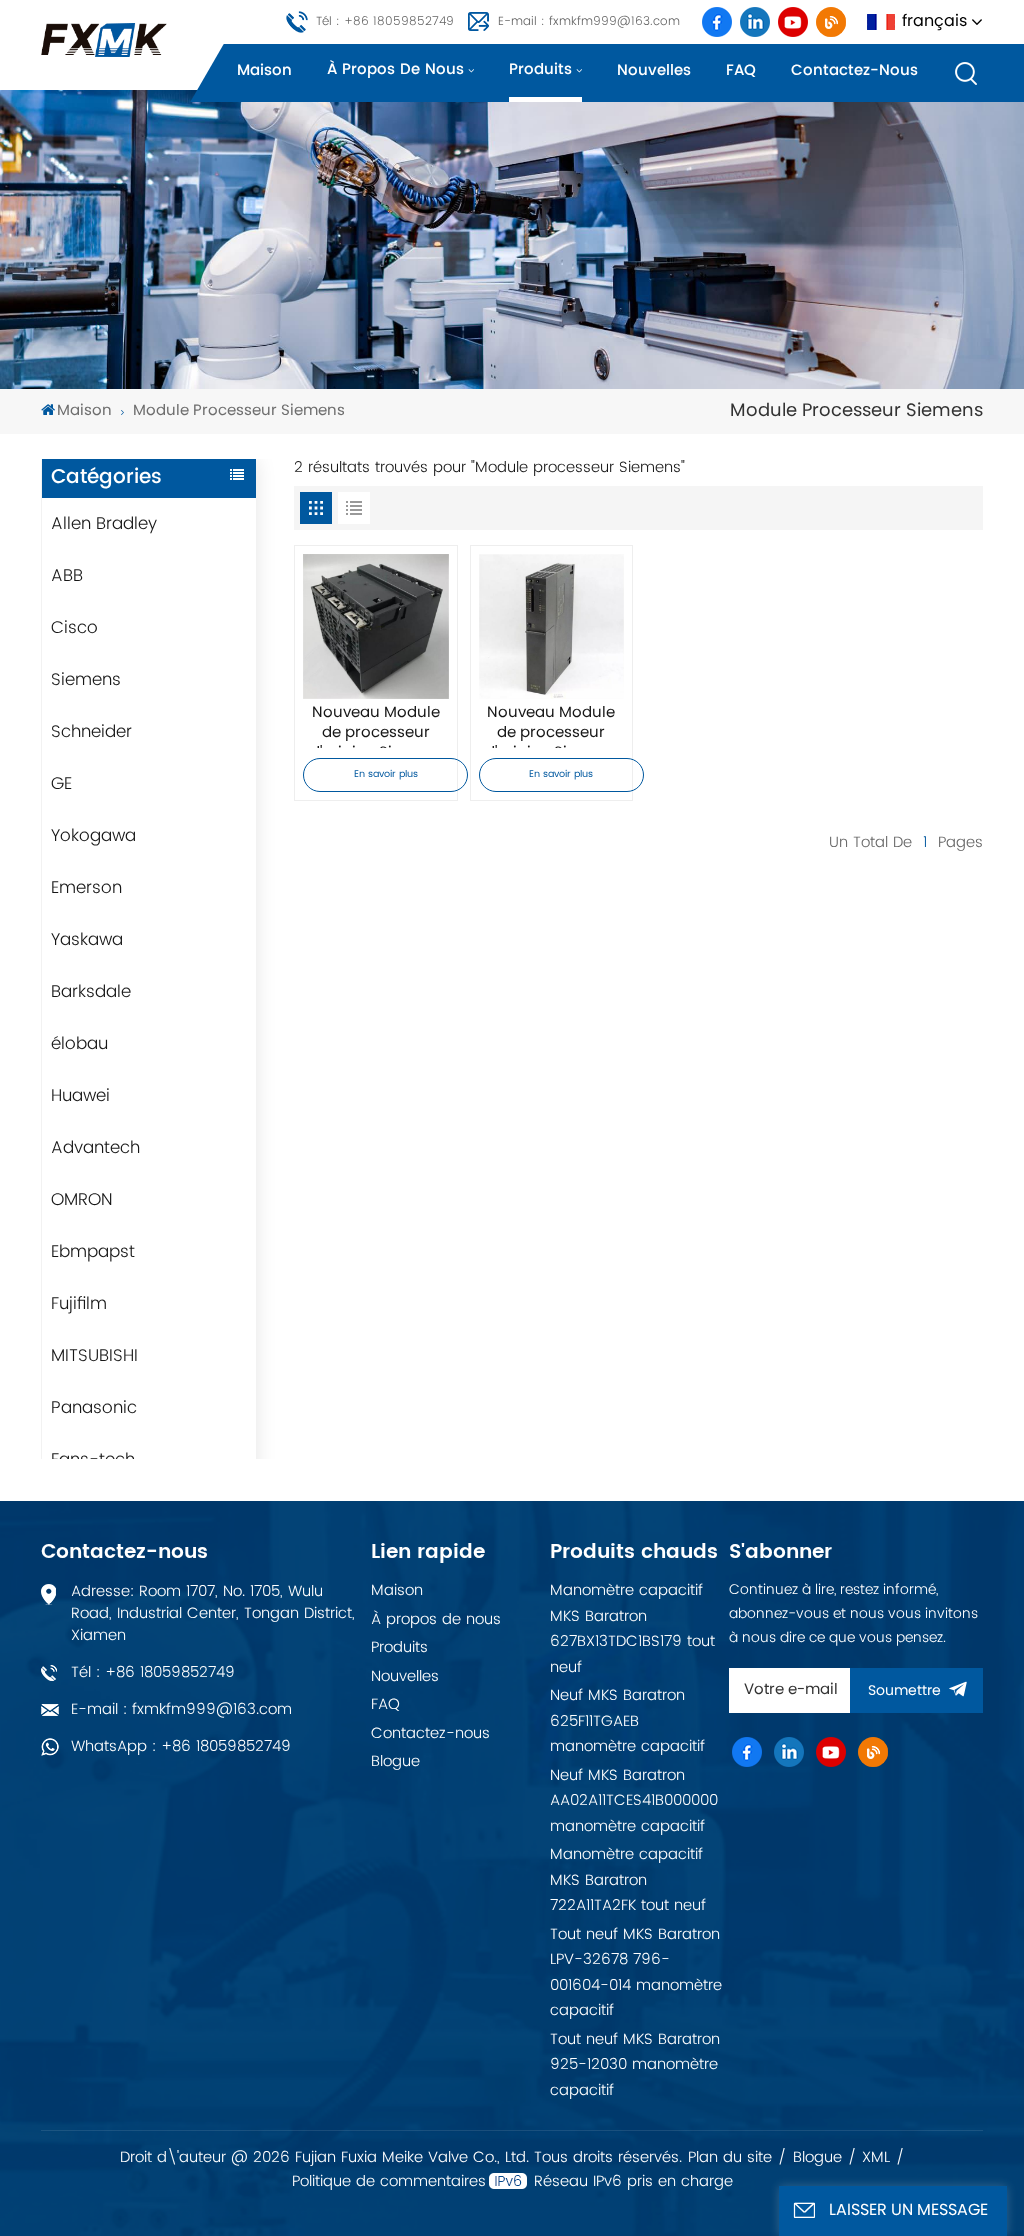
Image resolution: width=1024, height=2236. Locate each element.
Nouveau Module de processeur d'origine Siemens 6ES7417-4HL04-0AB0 (551, 726)
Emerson (86, 888)
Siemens (86, 680)
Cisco (74, 628)
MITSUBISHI (94, 1356)
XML (876, 2158)
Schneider (91, 732)
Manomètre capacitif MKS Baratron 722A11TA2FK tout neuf (628, 1880)
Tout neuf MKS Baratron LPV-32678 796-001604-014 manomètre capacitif (636, 1973)
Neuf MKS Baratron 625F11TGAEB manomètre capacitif (627, 1721)
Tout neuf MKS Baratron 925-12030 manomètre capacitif (635, 2065)
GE (61, 784)
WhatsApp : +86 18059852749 (181, 1746)
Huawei (80, 1096)
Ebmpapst (93, 1252)
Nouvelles (654, 70)
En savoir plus (386, 774)
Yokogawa (93, 836)
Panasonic (94, 1408)
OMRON (82, 1200)
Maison (264, 70)
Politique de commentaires (389, 2182)
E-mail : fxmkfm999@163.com (589, 21)
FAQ (741, 70)
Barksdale (91, 992)
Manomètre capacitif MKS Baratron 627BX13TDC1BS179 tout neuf (632, 1629)
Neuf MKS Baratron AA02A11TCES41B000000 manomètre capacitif (634, 1801)
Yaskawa (87, 940)
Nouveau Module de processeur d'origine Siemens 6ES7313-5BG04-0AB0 (376, 726)
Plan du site (730, 2158)
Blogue (395, 1761)
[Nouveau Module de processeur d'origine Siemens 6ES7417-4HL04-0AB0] (551, 626)
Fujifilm (79, 1304)
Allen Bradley (104, 524)
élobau (79, 1044)
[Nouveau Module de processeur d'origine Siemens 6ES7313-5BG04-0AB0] (375, 626)
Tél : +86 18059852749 (385, 21)
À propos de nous (395, 69)
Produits (540, 69)
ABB (67, 576)
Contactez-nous (854, 70)
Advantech (95, 1148)
